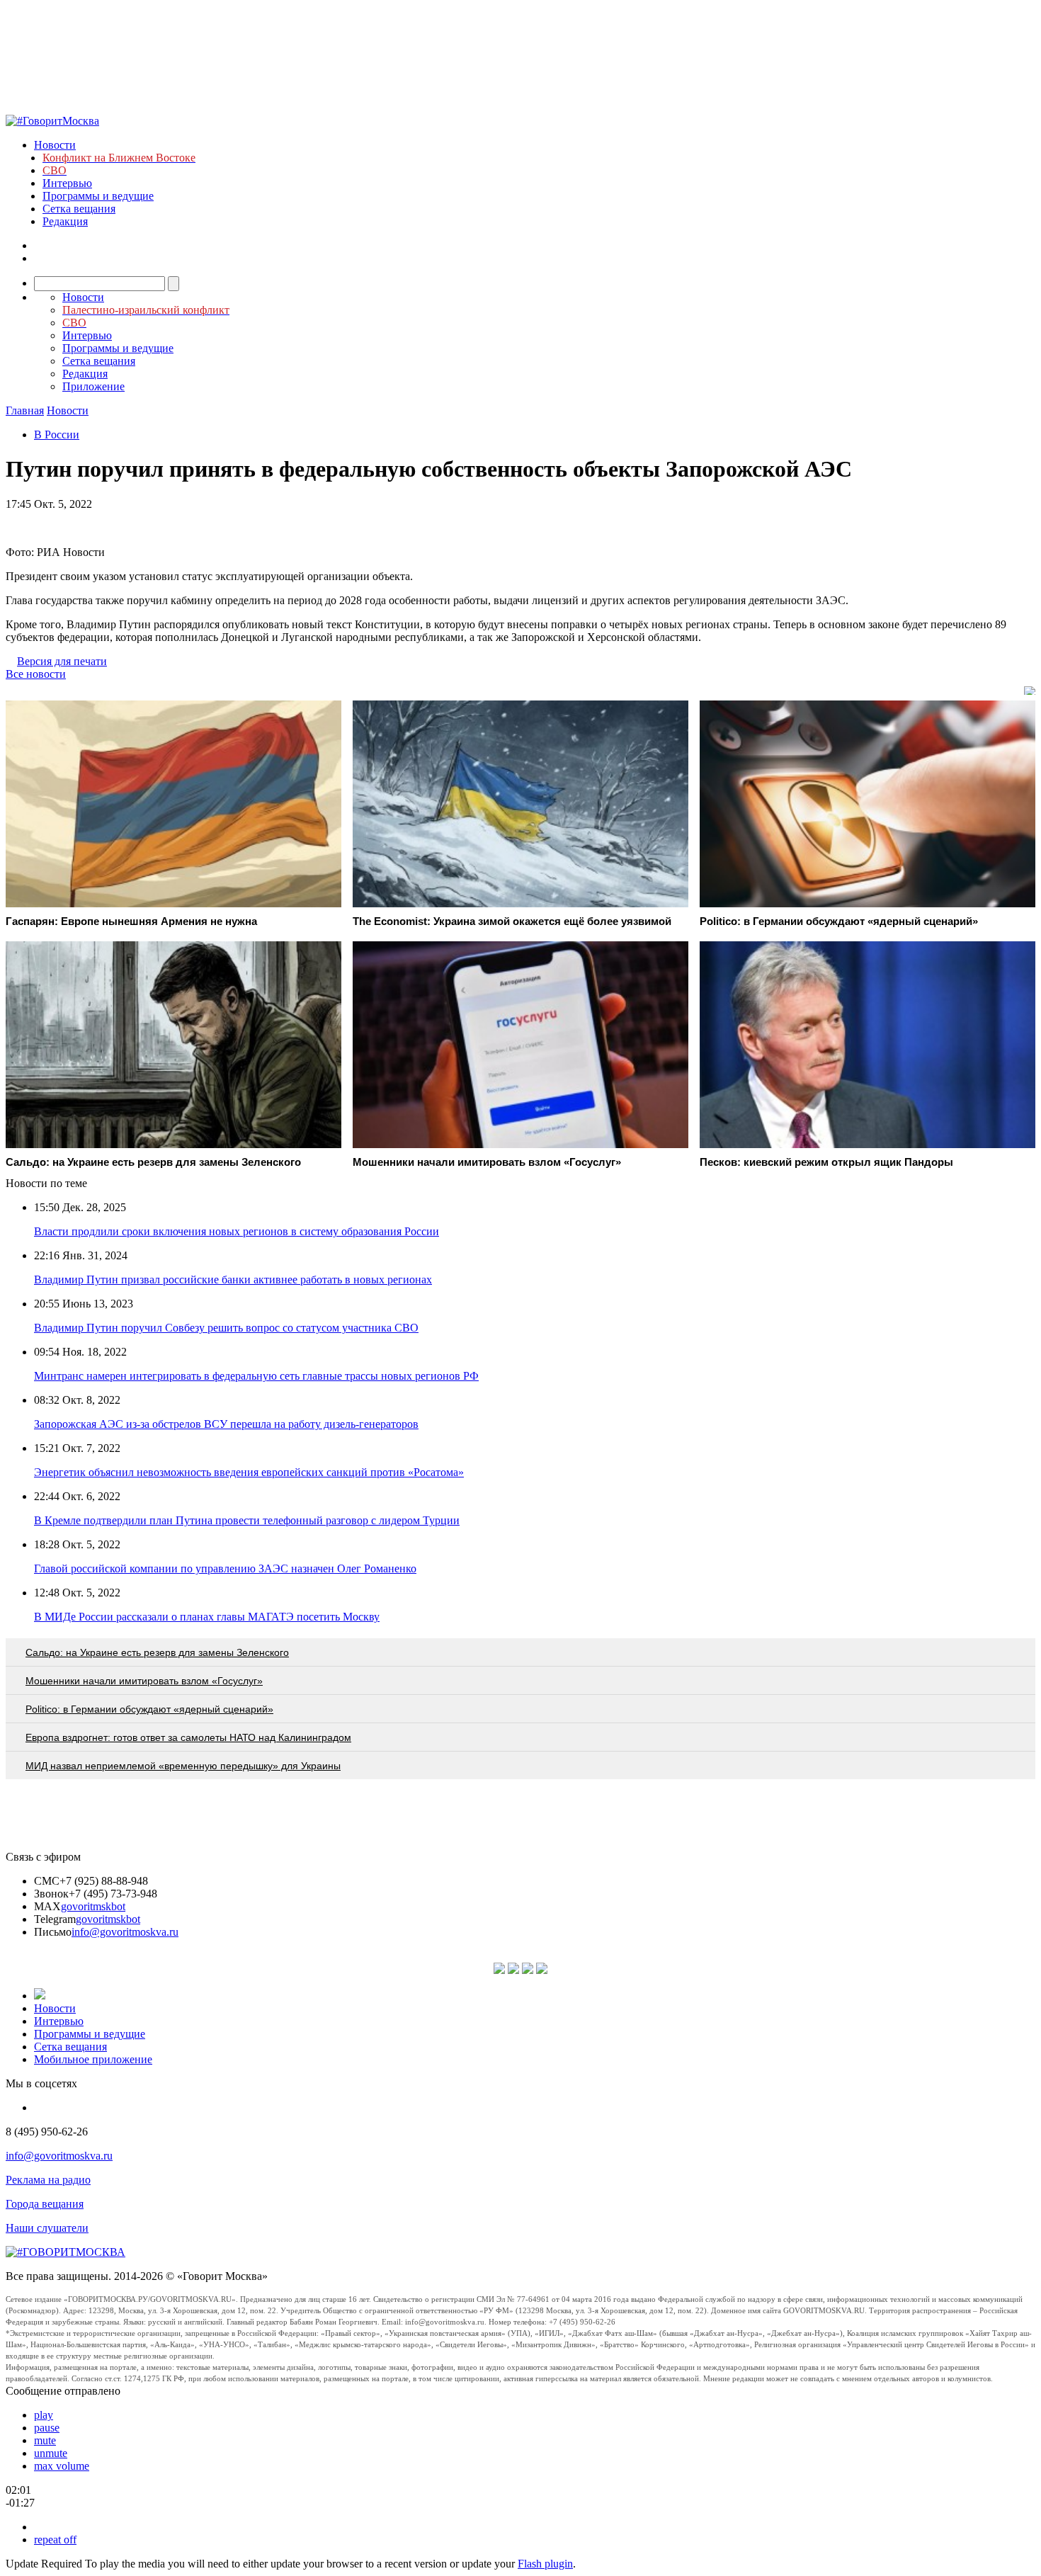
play (44, 2415)
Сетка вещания (79, 209)
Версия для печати (62, 661)
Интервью (67, 183)
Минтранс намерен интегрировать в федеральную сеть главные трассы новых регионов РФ (256, 1376)
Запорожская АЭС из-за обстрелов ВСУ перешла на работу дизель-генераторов (226, 1424)
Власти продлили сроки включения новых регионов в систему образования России (237, 1231)
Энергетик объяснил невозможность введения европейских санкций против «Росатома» (249, 1472)
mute (45, 2440)
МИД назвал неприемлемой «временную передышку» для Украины (183, 1766)
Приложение (93, 386)
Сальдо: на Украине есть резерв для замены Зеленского (157, 1652)
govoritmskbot (93, 1906)
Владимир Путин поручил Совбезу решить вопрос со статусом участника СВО (226, 1328)
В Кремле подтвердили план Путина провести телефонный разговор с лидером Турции (247, 1520)
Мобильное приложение (93, 2059)
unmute (51, 2453)
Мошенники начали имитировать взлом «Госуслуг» (144, 1681)
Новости (55, 145)
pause (47, 2428)
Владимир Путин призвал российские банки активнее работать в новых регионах (233, 1280)
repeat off (55, 2540)
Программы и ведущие (98, 196)
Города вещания (45, 2204)
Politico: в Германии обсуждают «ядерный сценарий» (149, 1709)
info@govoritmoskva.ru (125, 1932)
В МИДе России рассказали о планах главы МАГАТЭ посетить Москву (207, 1617)
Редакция (65, 221)
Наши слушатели (47, 2228)
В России (57, 435)
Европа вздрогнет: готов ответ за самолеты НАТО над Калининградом (188, 1737)
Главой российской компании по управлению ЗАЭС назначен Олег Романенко (225, 1568)
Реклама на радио (48, 2180)
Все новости (36, 674)
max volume (62, 2466)
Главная (25, 410)
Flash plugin (545, 2564)
